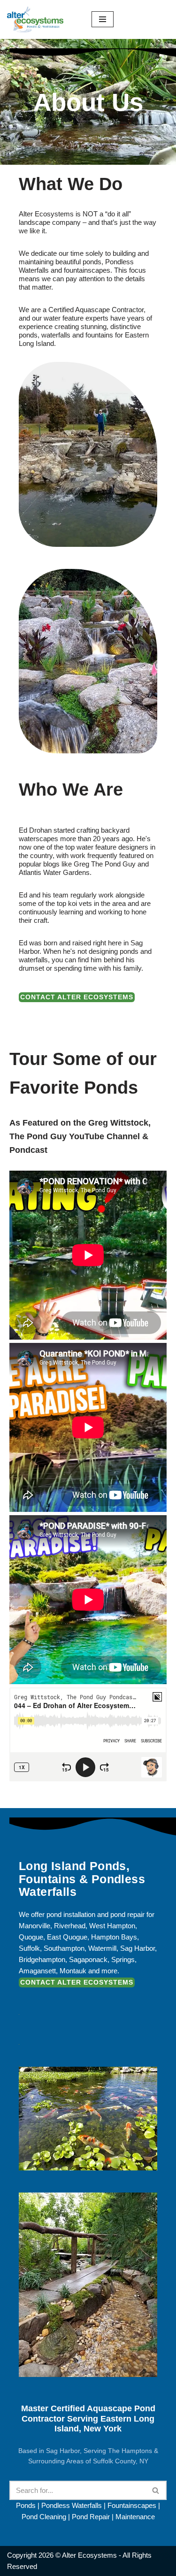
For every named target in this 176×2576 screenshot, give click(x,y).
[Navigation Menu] (103, 19)
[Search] (156, 2490)
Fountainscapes (132, 2505)
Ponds (26, 2505)
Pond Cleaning (44, 2517)
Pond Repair (91, 2517)
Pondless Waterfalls (72, 2505)
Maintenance (135, 2517)
